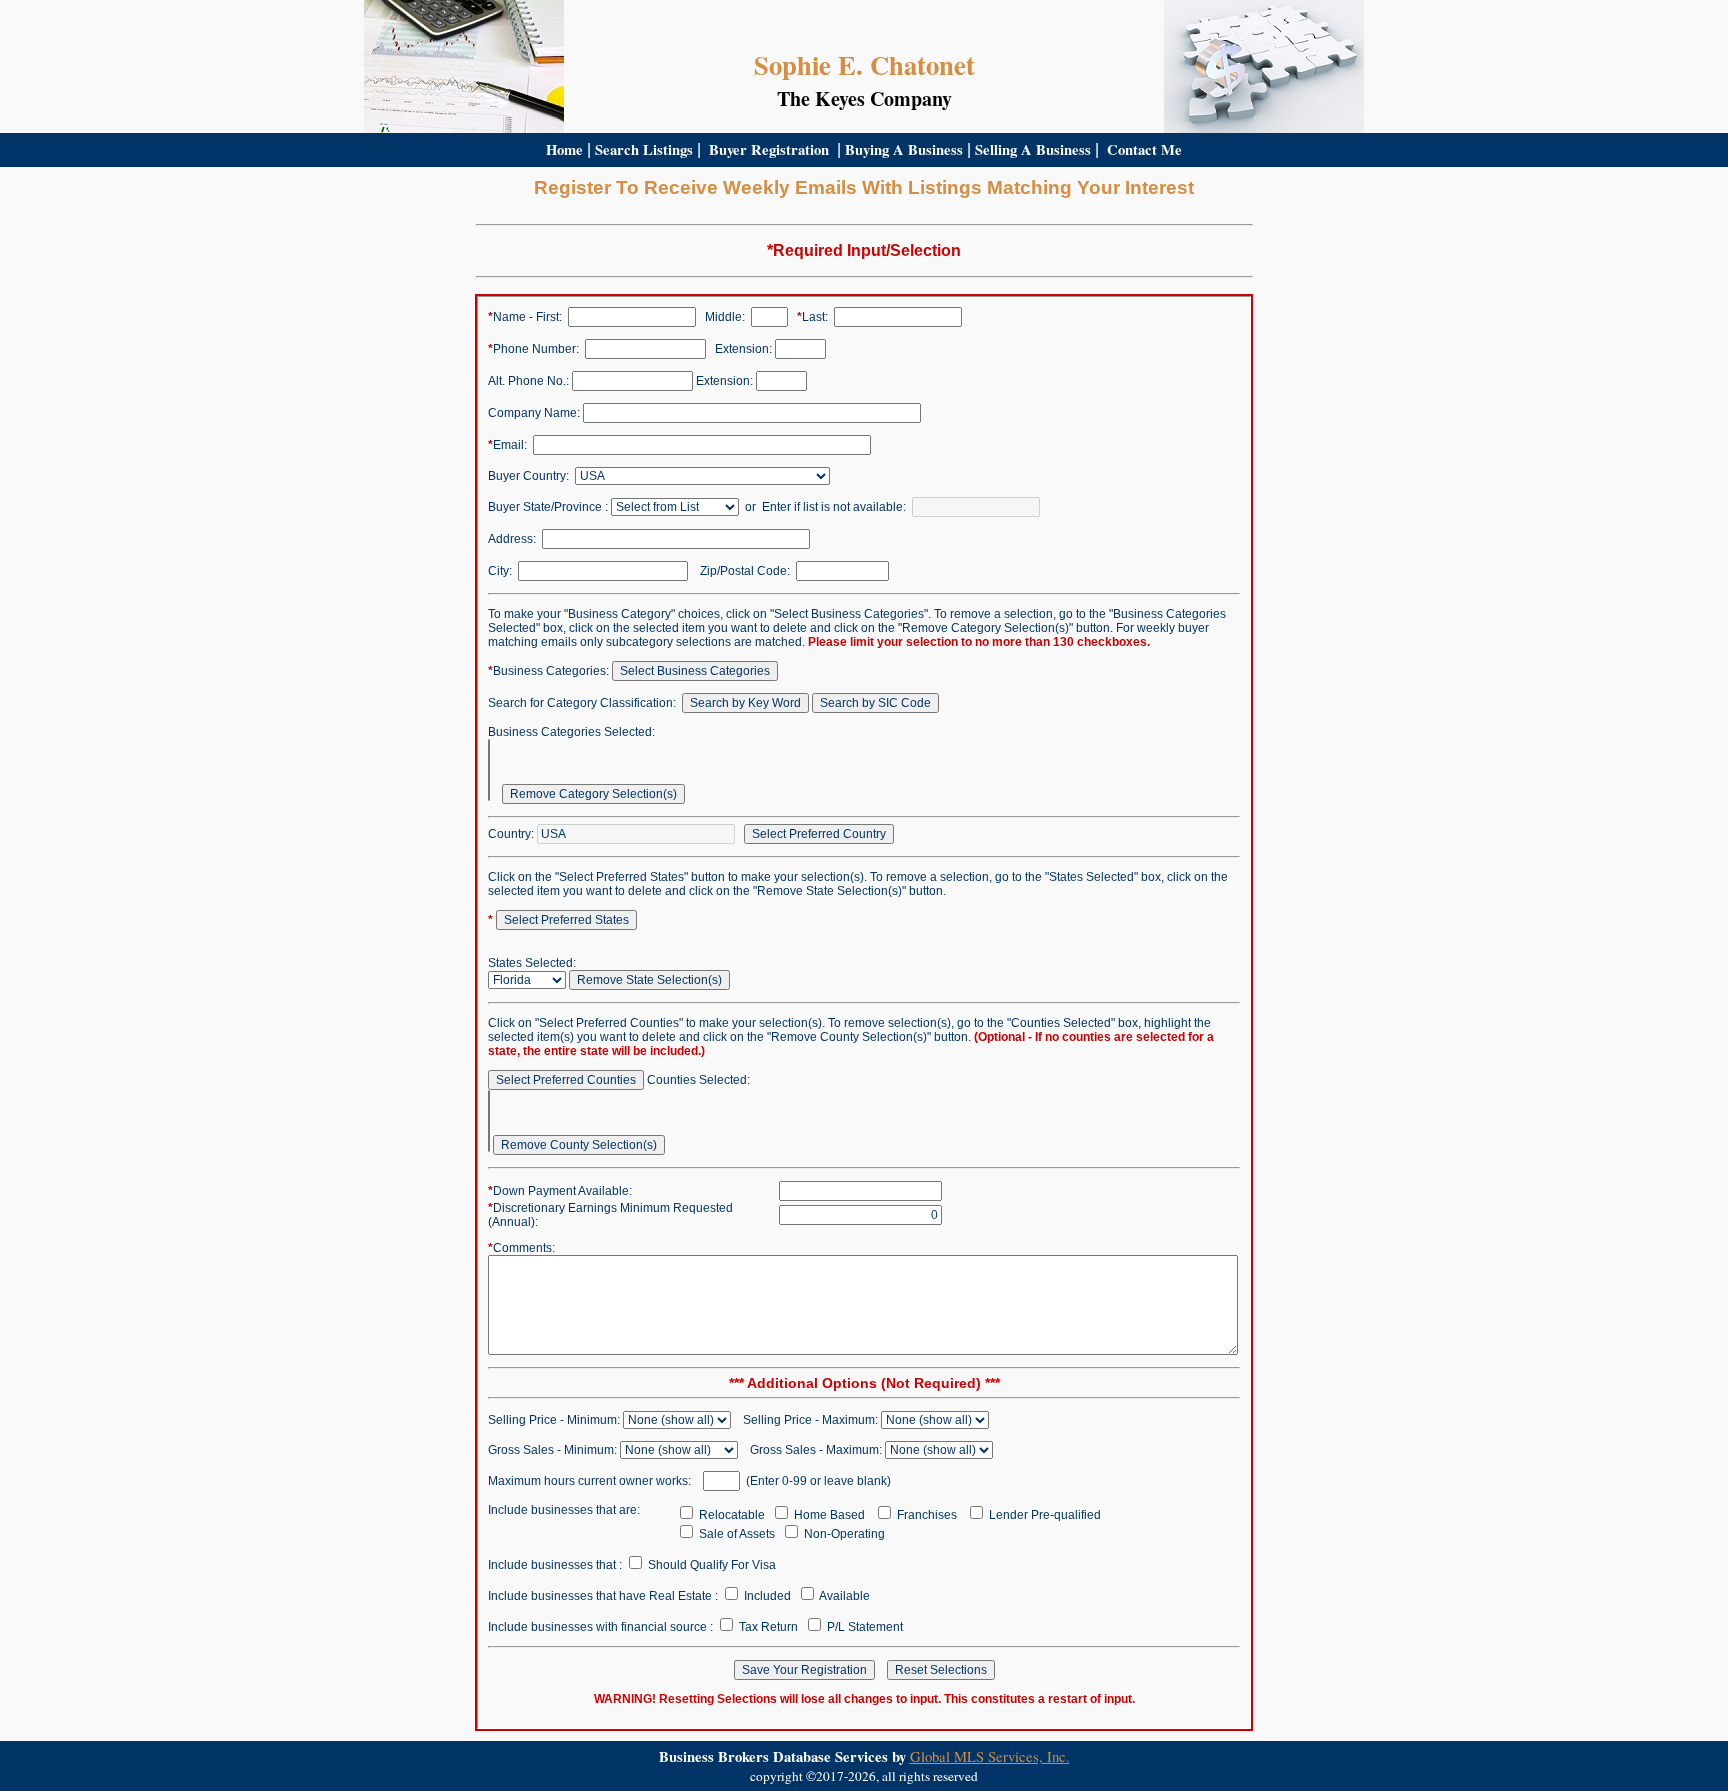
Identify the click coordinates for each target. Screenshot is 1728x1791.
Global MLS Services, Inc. (990, 1756)
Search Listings (644, 149)
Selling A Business (1033, 149)
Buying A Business (904, 149)
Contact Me (1144, 149)
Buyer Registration (769, 149)
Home (564, 149)
